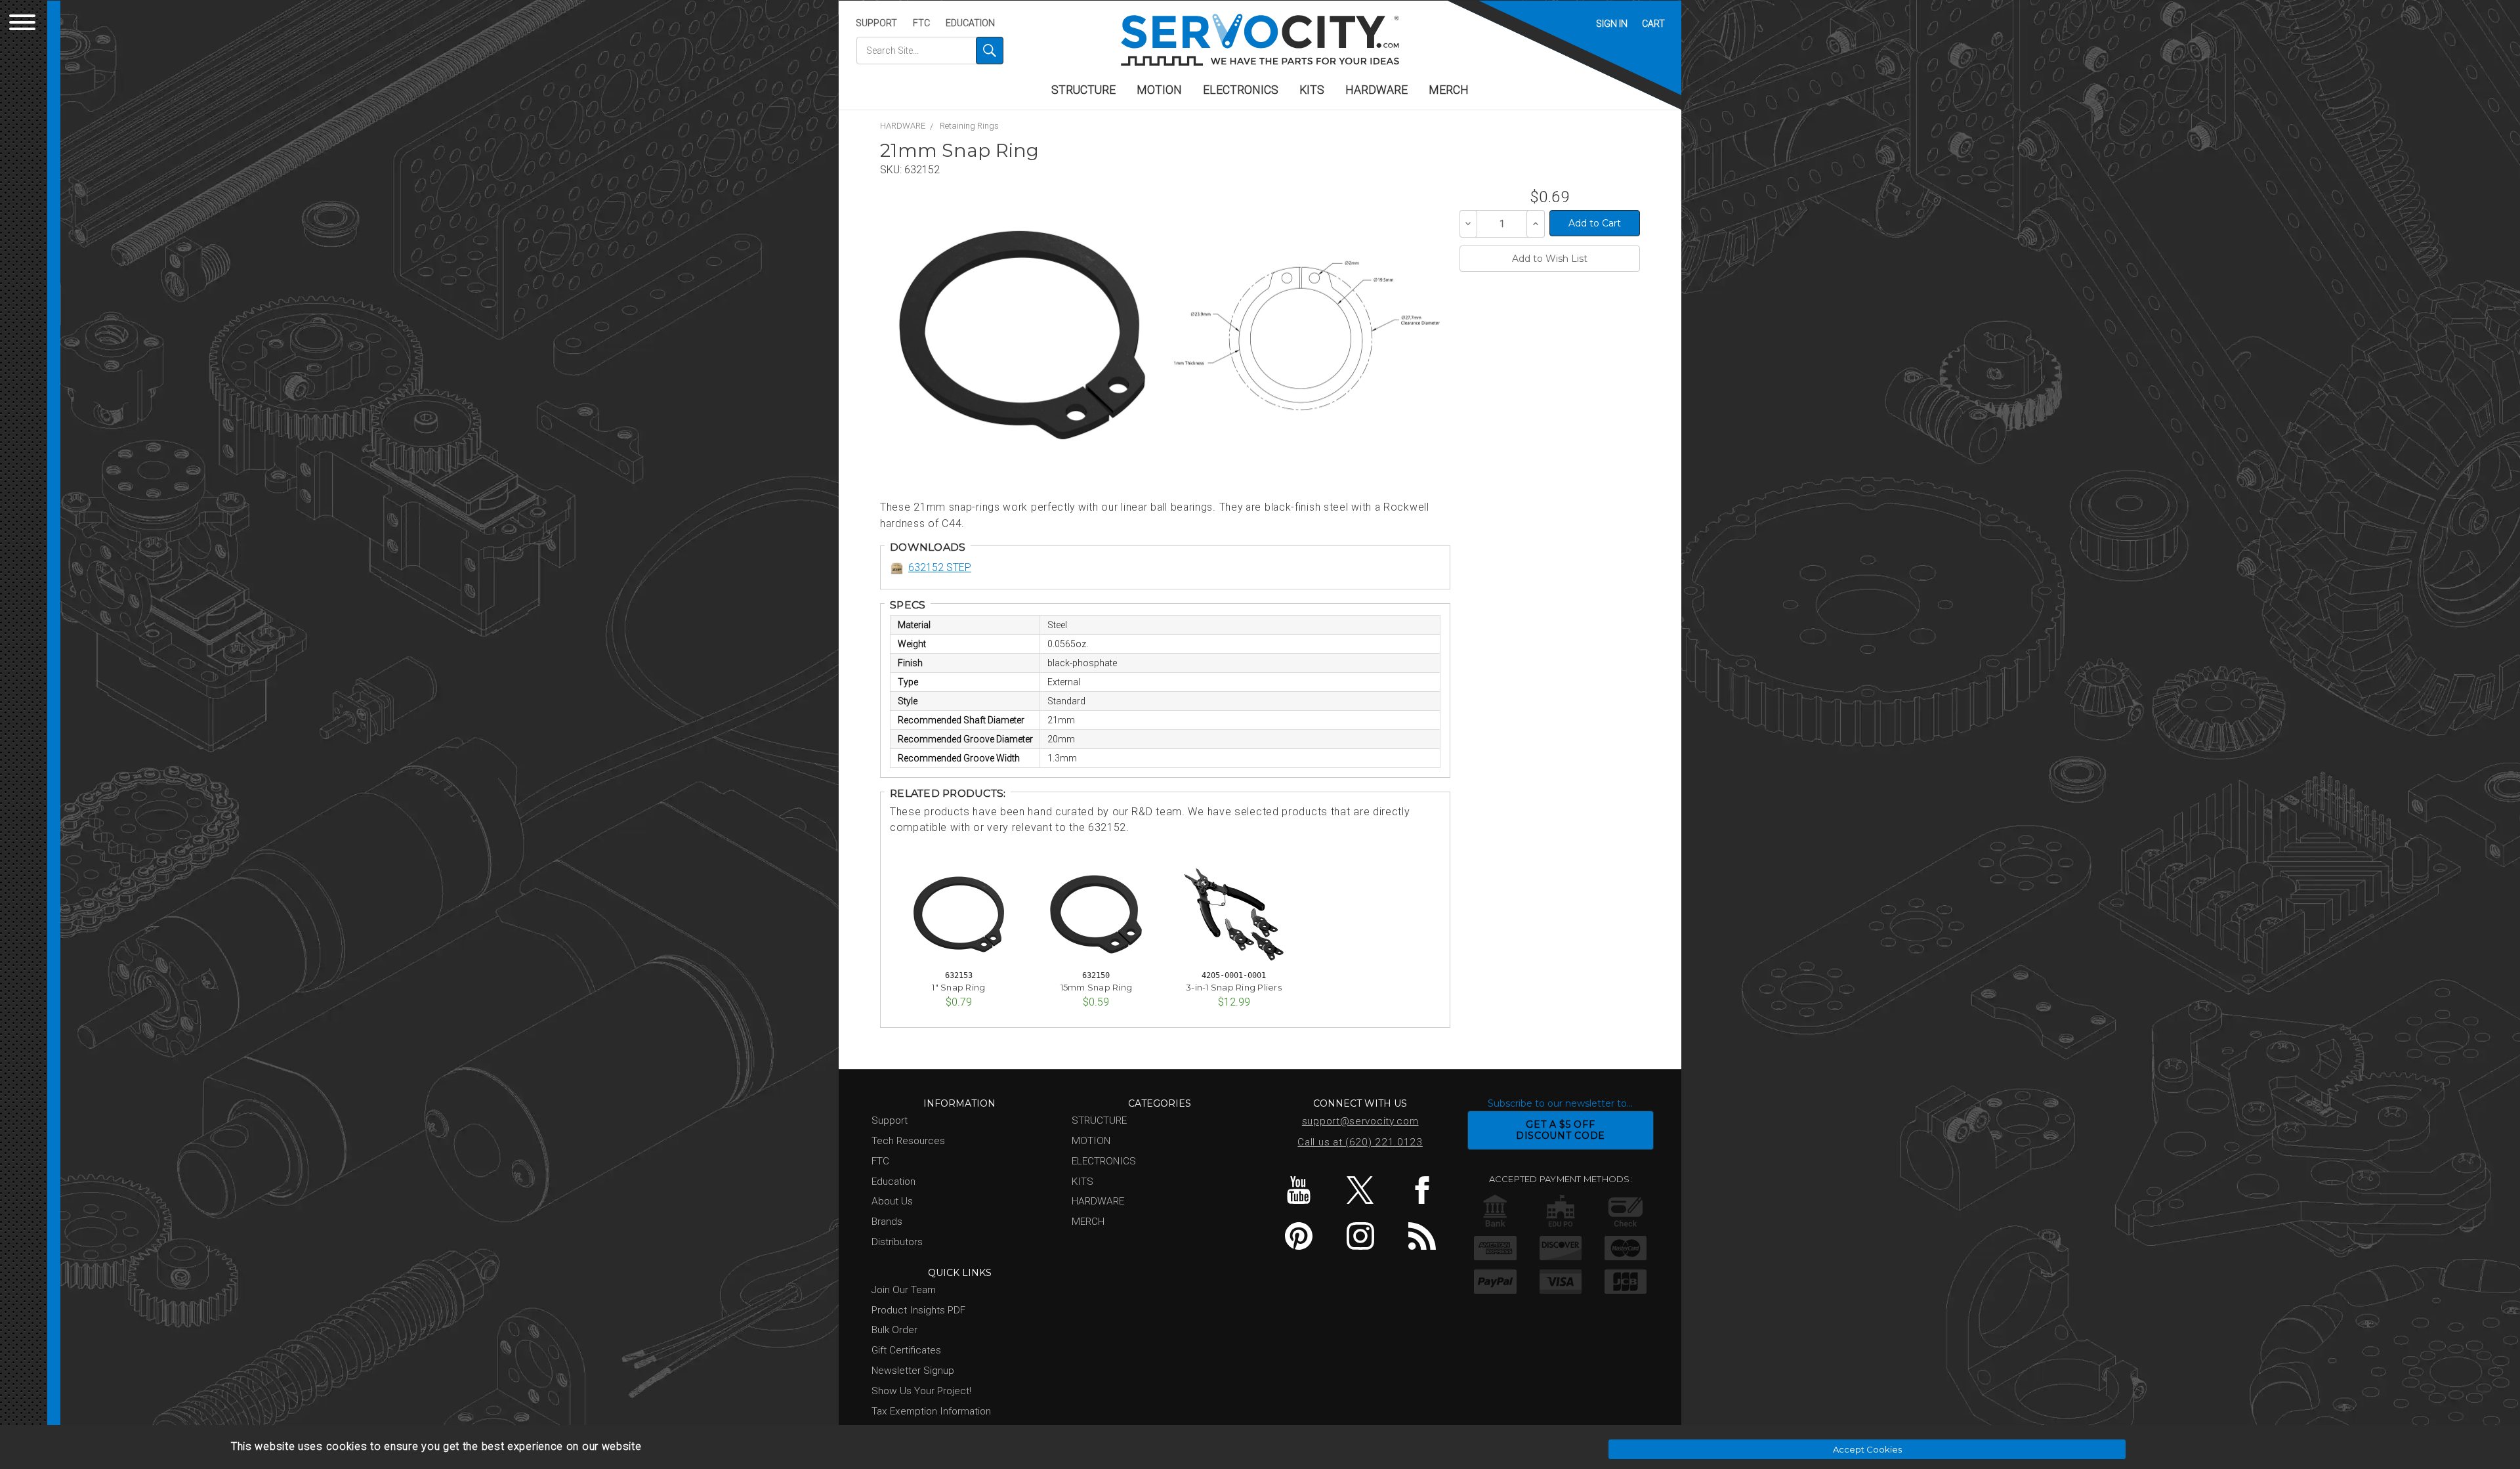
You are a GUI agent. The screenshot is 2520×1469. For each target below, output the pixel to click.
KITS (1312, 90)
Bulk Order (894, 1330)
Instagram (1360, 1236)
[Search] (990, 51)
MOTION (1159, 90)
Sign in (1612, 24)
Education (970, 23)
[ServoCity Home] (1260, 40)
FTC (921, 23)
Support (876, 23)
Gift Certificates (906, 1350)
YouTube (1298, 1190)
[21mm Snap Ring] (1022, 335)
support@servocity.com (1360, 1121)
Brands (887, 1222)
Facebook (1422, 1190)
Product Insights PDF (918, 1310)
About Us (892, 1201)
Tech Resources (908, 1141)
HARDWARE (1376, 90)
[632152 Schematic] (1306, 335)
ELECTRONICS (1241, 90)
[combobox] (930, 51)
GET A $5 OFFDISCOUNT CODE (1561, 1130)
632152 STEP (940, 567)
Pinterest (1298, 1236)
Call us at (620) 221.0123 (1360, 1142)
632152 (922, 170)
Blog (1422, 1236)
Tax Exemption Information (931, 1411)
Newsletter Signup (913, 1371)
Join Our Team (904, 1290)
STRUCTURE (1083, 90)
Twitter (1360, 1190)
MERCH (1449, 90)
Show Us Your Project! (921, 1391)
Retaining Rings (969, 126)
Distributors (897, 1242)
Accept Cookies (1867, 1449)
